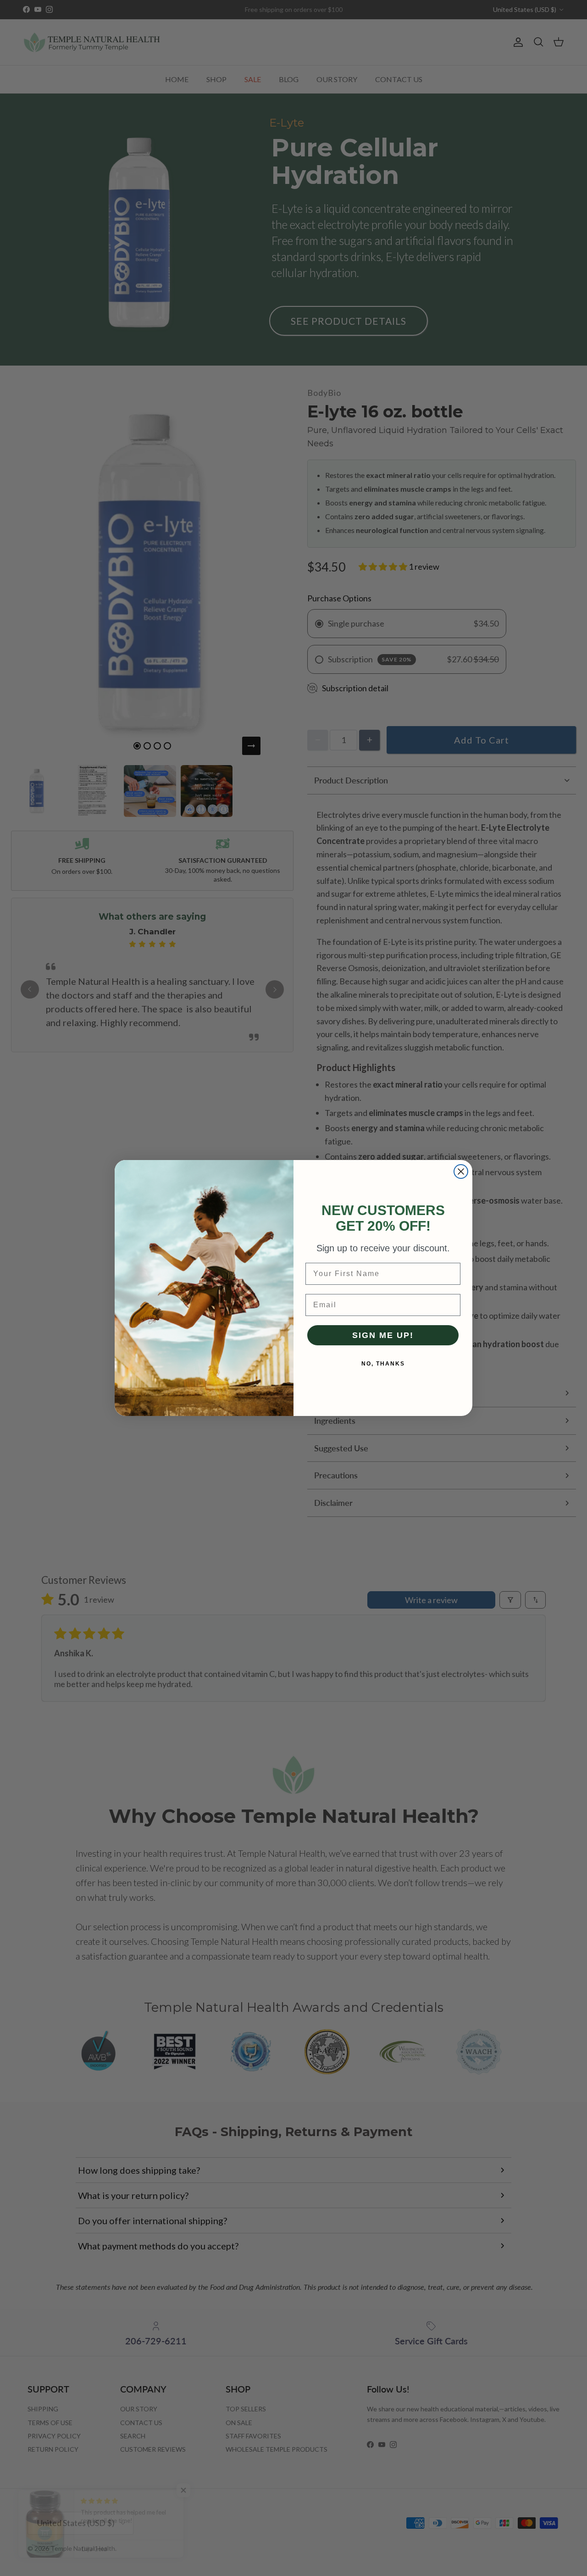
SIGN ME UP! (383, 1335)
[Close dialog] (461, 1171)
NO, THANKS (383, 1364)
